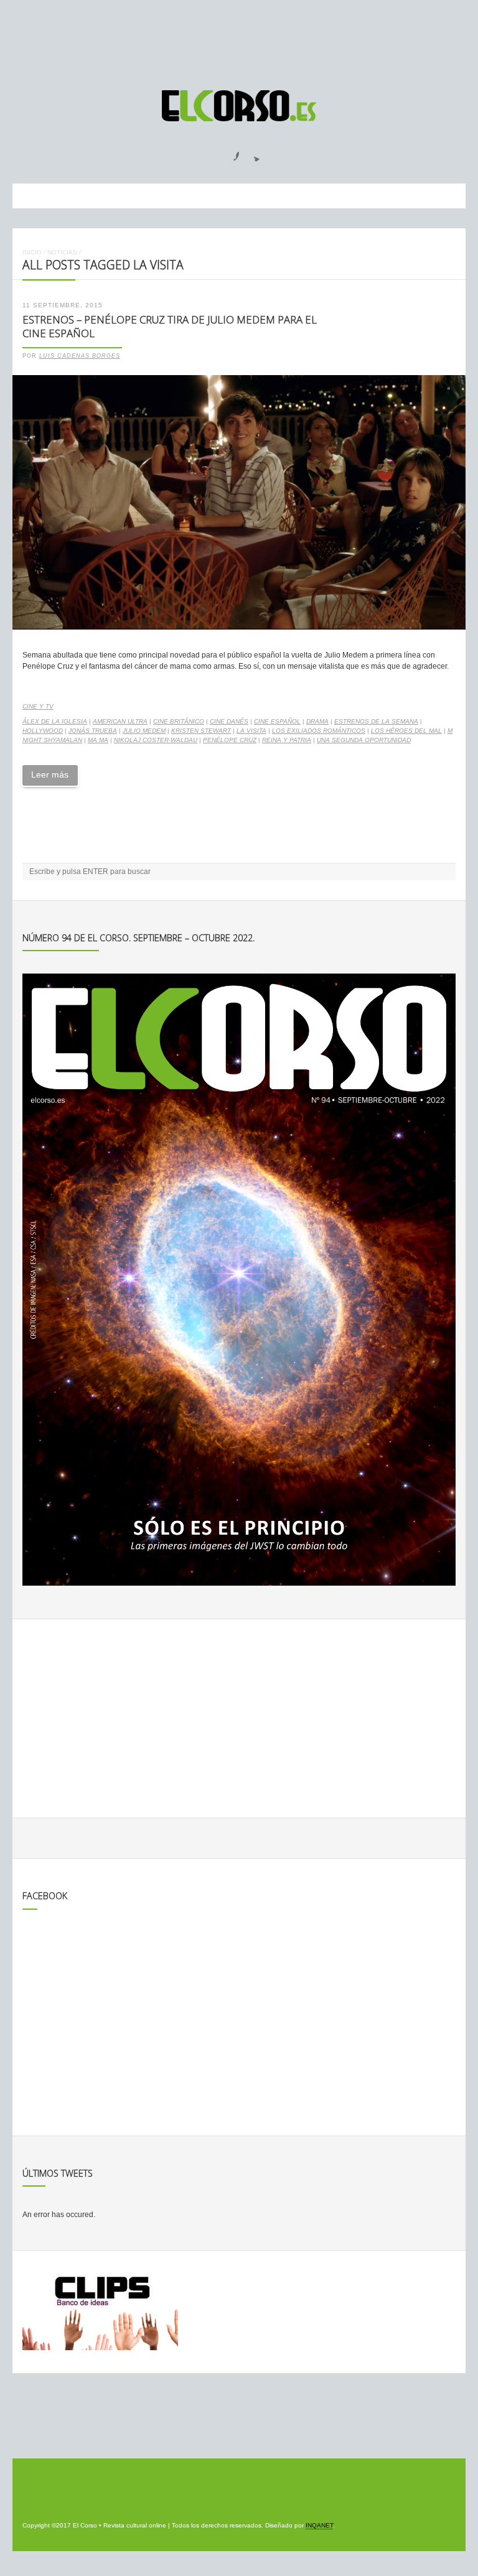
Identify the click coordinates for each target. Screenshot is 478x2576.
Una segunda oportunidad (364, 740)
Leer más (50, 774)
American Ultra (120, 721)
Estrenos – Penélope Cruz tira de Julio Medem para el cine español (170, 327)
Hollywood (43, 731)
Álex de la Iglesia (55, 721)
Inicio (32, 252)
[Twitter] (252, 152)
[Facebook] (229, 152)
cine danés (229, 721)
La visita (251, 731)
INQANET (319, 2525)
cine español (277, 721)
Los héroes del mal (406, 731)
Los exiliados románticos (319, 731)
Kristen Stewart (201, 731)
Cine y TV (38, 706)
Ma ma (98, 740)
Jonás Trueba (93, 731)
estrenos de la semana (376, 721)
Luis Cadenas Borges (80, 356)
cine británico (179, 721)
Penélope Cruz (230, 740)
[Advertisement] (239, 39)
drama (317, 721)
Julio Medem (144, 731)
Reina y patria (287, 740)
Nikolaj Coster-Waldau (156, 740)
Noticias (62, 252)
